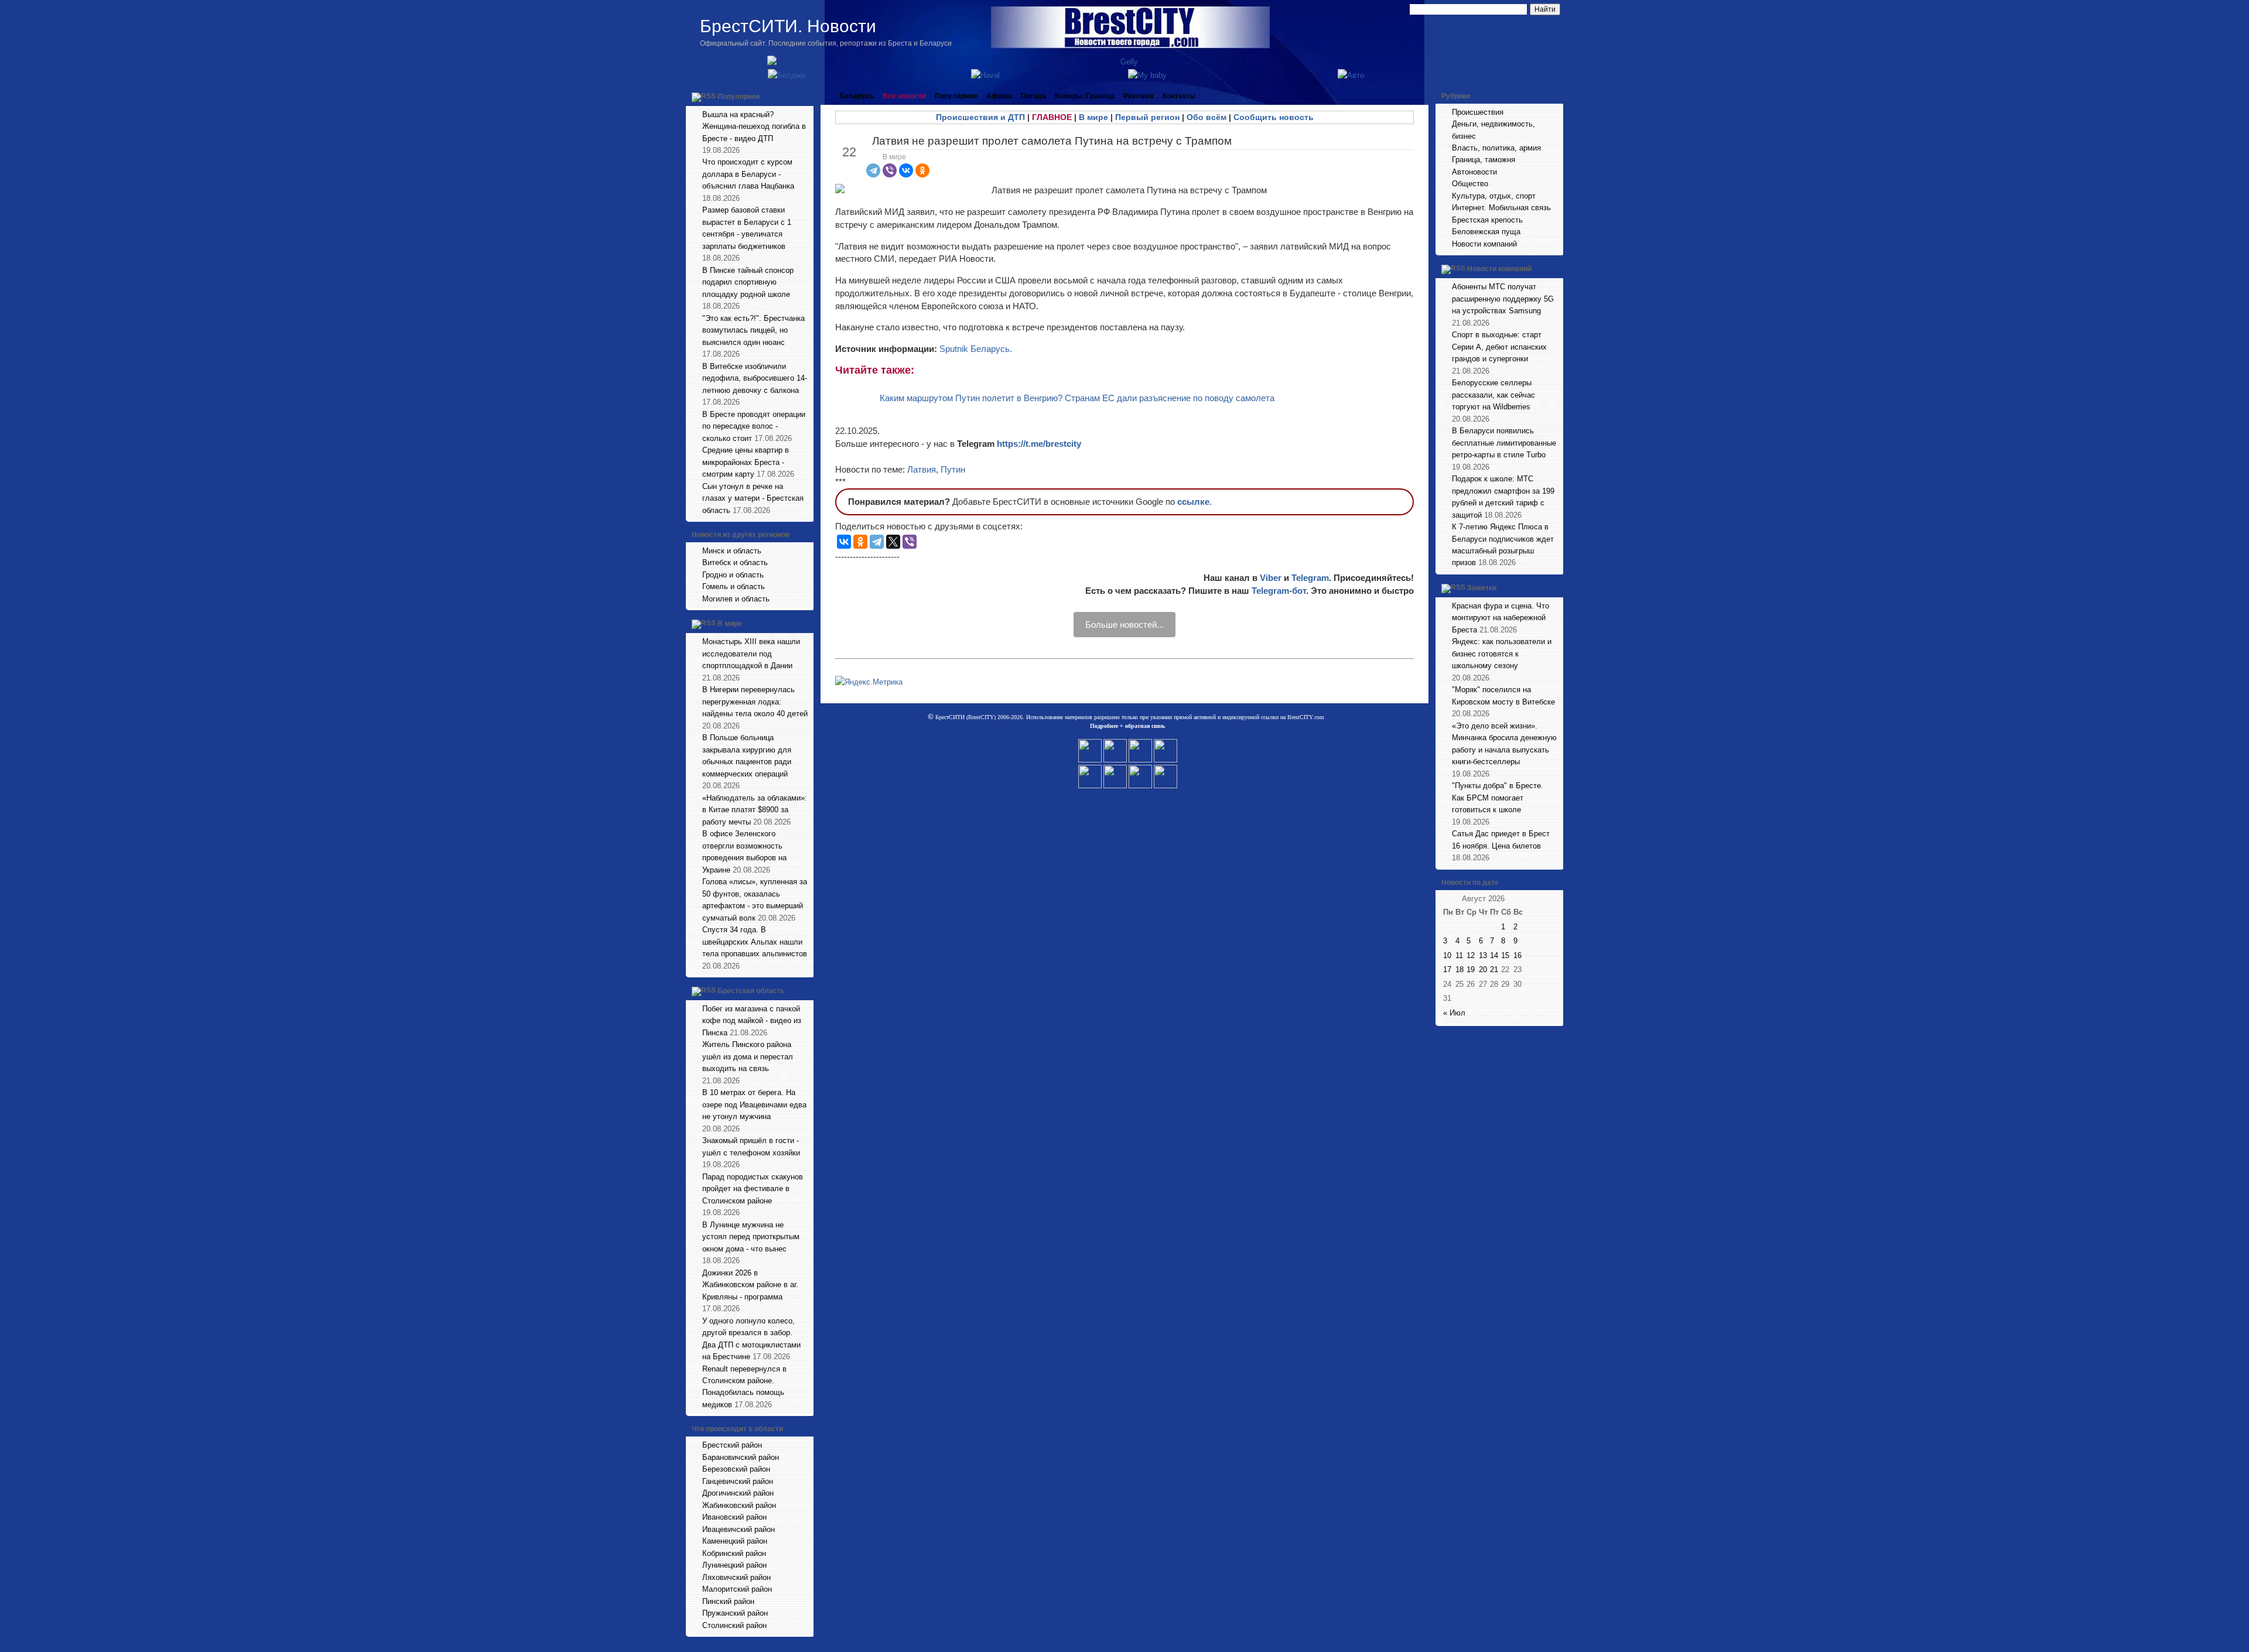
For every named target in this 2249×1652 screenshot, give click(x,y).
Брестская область (751, 991)
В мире (730, 624)
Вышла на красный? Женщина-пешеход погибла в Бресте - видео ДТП (754, 126)
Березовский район (736, 1469)
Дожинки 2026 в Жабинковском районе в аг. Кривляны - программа (750, 1285)
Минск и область (732, 551)
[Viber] (890, 170)
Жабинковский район (739, 1505)
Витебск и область (735, 562)
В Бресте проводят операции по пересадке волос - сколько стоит (754, 426)
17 (1447, 969)
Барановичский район (741, 1457)
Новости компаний (1484, 244)
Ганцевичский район (738, 1481)
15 (1505, 955)
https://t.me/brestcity (1039, 444)
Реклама (1139, 96)
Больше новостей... (1124, 625)
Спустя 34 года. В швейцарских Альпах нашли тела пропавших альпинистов (755, 942)
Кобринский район (734, 1553)
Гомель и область (734, 586)
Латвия (922, 469)
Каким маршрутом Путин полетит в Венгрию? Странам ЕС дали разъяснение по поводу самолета (1077, 398)
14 (1494, 955)
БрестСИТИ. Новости (788, 26)
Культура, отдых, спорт (1494, 196)
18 (1460, 969)
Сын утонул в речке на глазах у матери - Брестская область (753, 498)
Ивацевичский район (739, 1529)
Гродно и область (733, 575)
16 (1517, 955)
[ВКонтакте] (906, 170)
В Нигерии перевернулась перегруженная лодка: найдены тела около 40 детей (755, 702)
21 (1494, 969)
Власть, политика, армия (1496, 148)
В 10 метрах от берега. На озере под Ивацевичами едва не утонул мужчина (754, 1104)
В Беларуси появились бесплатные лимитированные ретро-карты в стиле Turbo (1504, 443)
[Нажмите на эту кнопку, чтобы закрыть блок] (806, 96)
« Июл (1454, 1013)
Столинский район (734, 1625)
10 (1447, 955)
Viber (1271, 578)
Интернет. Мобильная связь (1501, 208)
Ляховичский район (736, 1577)
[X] (893, 542)
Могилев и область (736, 599)
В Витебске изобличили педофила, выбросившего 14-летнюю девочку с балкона (755, 378)
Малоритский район (737, 1589)
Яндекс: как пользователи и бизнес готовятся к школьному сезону (1502, 654)
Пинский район (728, 1601)
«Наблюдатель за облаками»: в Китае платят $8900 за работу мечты (755, 810)
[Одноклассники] (922, 170)
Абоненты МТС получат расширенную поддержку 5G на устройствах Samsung (1503, 299)
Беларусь (857, 96)
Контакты (1179, 96)
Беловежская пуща (1486, 232)
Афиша (999, 96)
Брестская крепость (1487, 220)
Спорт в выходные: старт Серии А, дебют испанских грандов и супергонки (1499, 347)
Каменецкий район (735, 1541)
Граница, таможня (1484, 160)
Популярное (739, 97)
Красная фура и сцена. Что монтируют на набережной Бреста (1501, 618)
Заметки (1482, 588)
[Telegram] (873, 170)
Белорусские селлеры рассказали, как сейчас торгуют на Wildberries (1493, 395)
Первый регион (1147, 117)
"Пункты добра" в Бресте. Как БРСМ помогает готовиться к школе (1498, 798)
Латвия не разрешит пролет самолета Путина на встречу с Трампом (1052, 141)
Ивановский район (734, 1517)
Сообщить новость (1274, 117)
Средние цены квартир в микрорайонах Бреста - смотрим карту (746, 462)
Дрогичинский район (738, 1493)
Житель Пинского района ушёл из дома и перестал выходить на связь (748, 1056)
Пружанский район (735, 1613)
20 (1483, 969)
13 (1483, 955)
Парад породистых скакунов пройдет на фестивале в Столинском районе (753, 1189)
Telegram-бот (1279, 591)
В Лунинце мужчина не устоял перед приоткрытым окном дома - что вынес (751, 1237)
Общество (1470, 184)
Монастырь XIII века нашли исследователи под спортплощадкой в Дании (751, 654)
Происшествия (1478, 112)
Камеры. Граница (1085, 96)
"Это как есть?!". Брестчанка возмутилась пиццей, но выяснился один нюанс (753, 330)
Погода (1033, 96)
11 (1459, 955)
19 (1471, 969)
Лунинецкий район (734, 1565)
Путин (953, 469)
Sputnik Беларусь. (976, 349)
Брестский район (732, 1445)
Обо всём (1206, 117)
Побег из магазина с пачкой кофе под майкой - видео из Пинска (752, 1021)
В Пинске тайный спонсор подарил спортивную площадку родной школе (748, 282)
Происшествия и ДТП (980, 117)
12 (1471, 955)
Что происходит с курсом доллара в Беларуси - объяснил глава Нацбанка (748, 174)
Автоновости (1474, 172)
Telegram (1310, 578)
